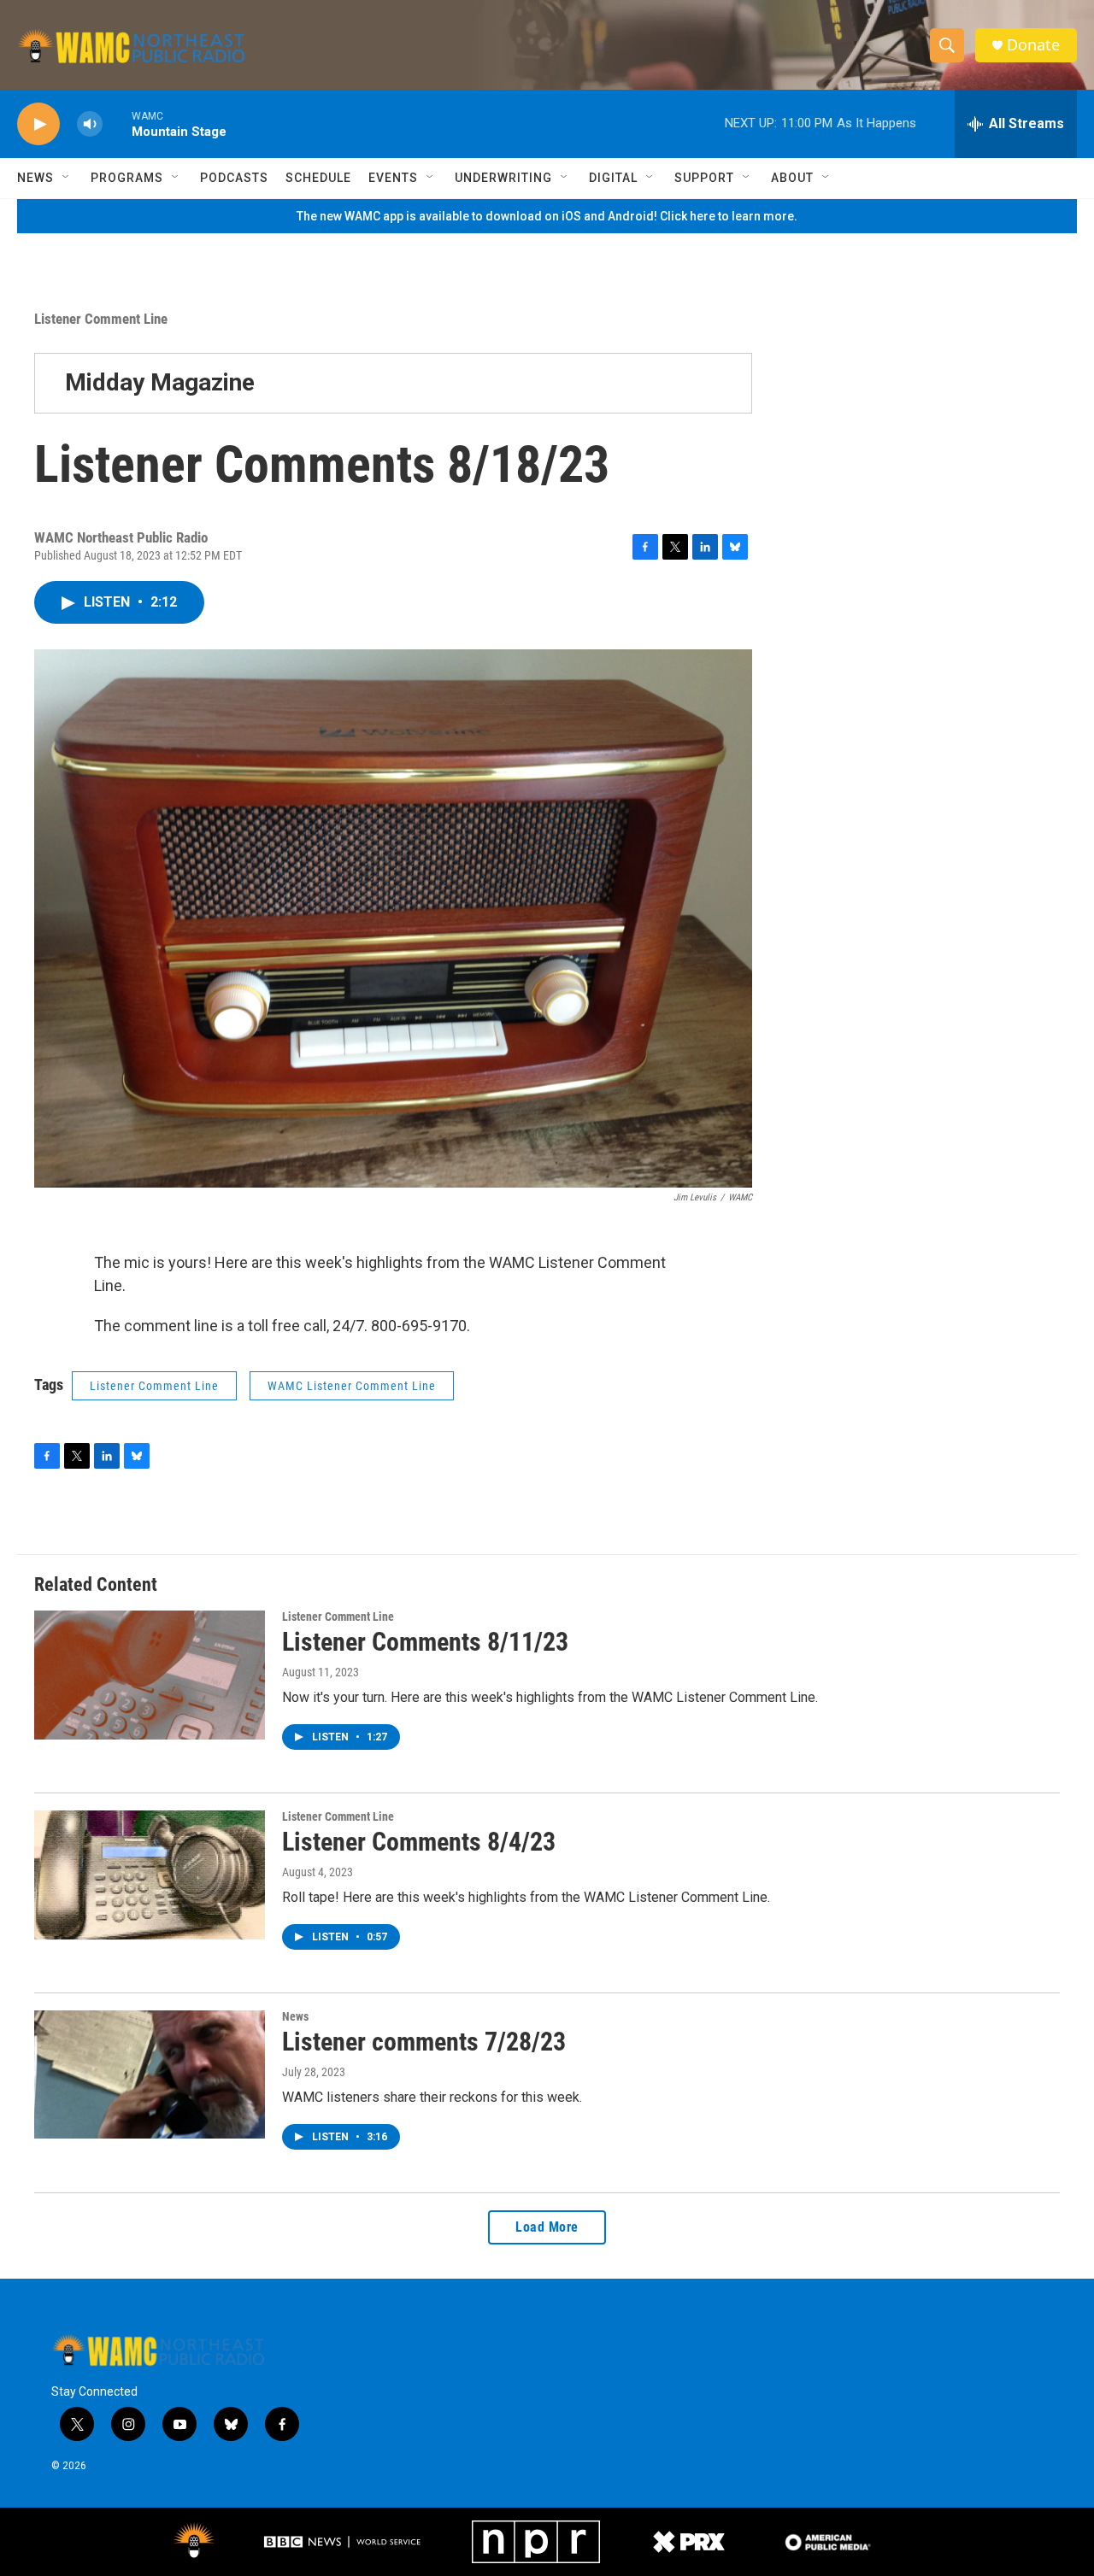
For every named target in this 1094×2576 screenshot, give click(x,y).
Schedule (318, 178)
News (35, 178)
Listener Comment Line (101, 319)
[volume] (90, 124)
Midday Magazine (160, 382)
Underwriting (503, 178)
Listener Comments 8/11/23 (425, 1642)
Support (704, 178)
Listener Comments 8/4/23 (419, 1842)
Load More (547, 2227)
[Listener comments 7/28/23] (150, 2074)
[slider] (117, 123)
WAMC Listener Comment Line (352, 1386)
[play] (38, 124)
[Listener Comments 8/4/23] (150, 1875)
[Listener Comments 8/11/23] (150, 1675)
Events (393, 178)
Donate (1033, 45)
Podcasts (234, 178)
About (792, 178)
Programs (127, 178)
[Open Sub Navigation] (67, 178)
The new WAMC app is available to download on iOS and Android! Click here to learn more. (547, 216)
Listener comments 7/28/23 (424, 2042)
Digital (613, 178)
